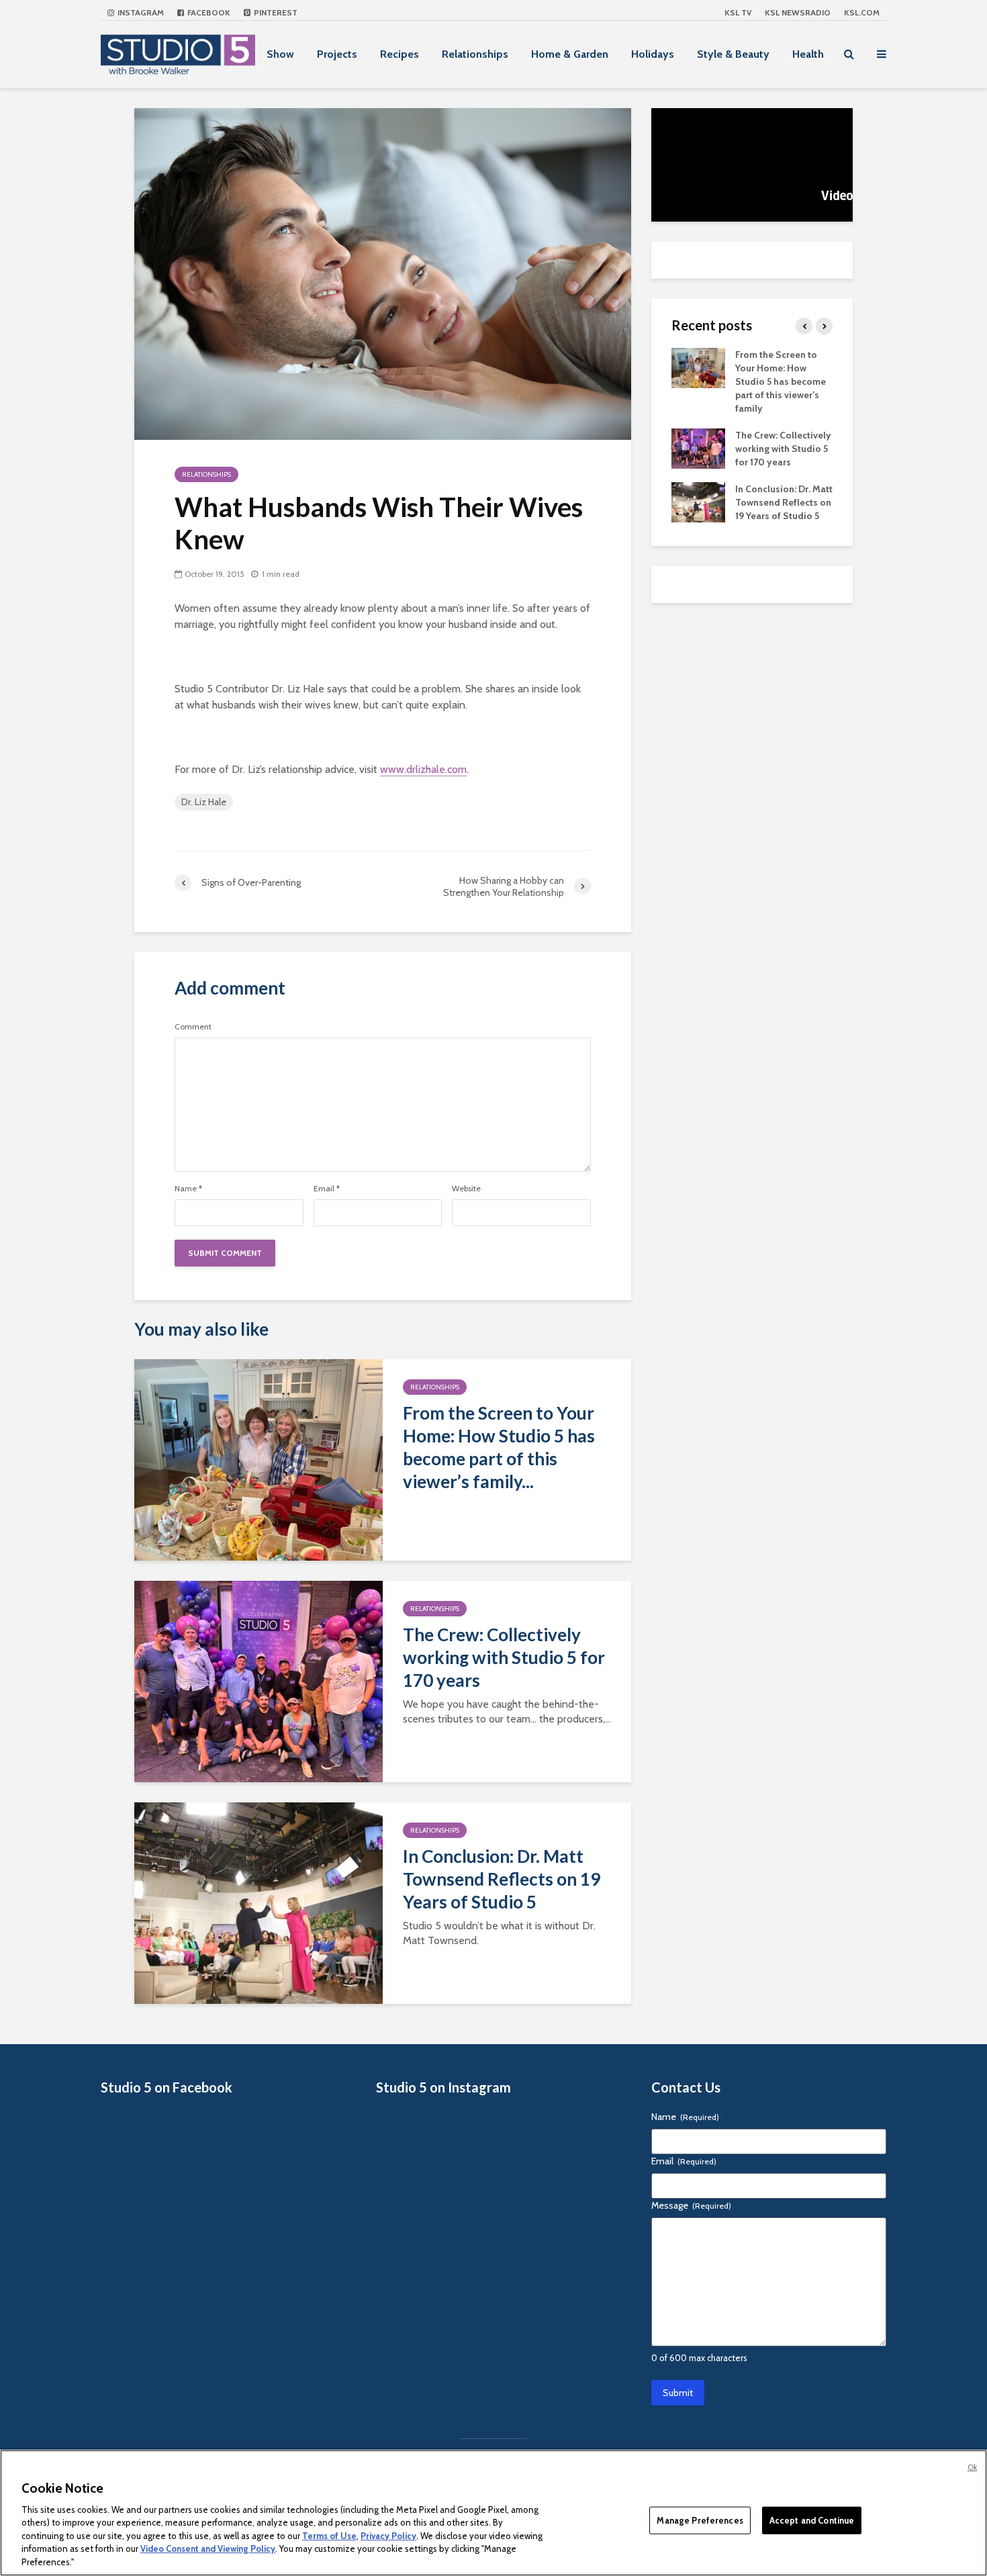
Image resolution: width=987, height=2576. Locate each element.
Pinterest (275, 12)
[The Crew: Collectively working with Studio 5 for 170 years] (258, 1681)
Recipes (399, 54)
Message (691, 2205)
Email (327, 1189)
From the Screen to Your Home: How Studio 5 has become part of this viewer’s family (781, 381)
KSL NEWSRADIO (798, 12)
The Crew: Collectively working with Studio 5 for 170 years (504, 1657)
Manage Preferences (700, 2520)
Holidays (653, 54)
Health (808, 54)
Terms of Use (329, 2536)
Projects (337, 54)
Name (188, 1189)
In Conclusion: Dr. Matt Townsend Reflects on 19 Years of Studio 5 (502, 1879)
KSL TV (738, 12)
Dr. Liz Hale (204, 802)
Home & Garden (570, 54)
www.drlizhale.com (423, 769)
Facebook (208, 12)
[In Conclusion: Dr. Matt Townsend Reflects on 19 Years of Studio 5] (258, 1902)
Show (280, 54)
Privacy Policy (388, 2536)
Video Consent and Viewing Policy (208, 2549)
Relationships (475, 54)
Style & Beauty (733, 54)
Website (466, 1189)
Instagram (140, 12)
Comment (193, 1027)
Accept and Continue (812, 2520)
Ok (972, 2467)
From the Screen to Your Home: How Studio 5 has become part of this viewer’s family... (499, 1447)
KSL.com (862, 12)
